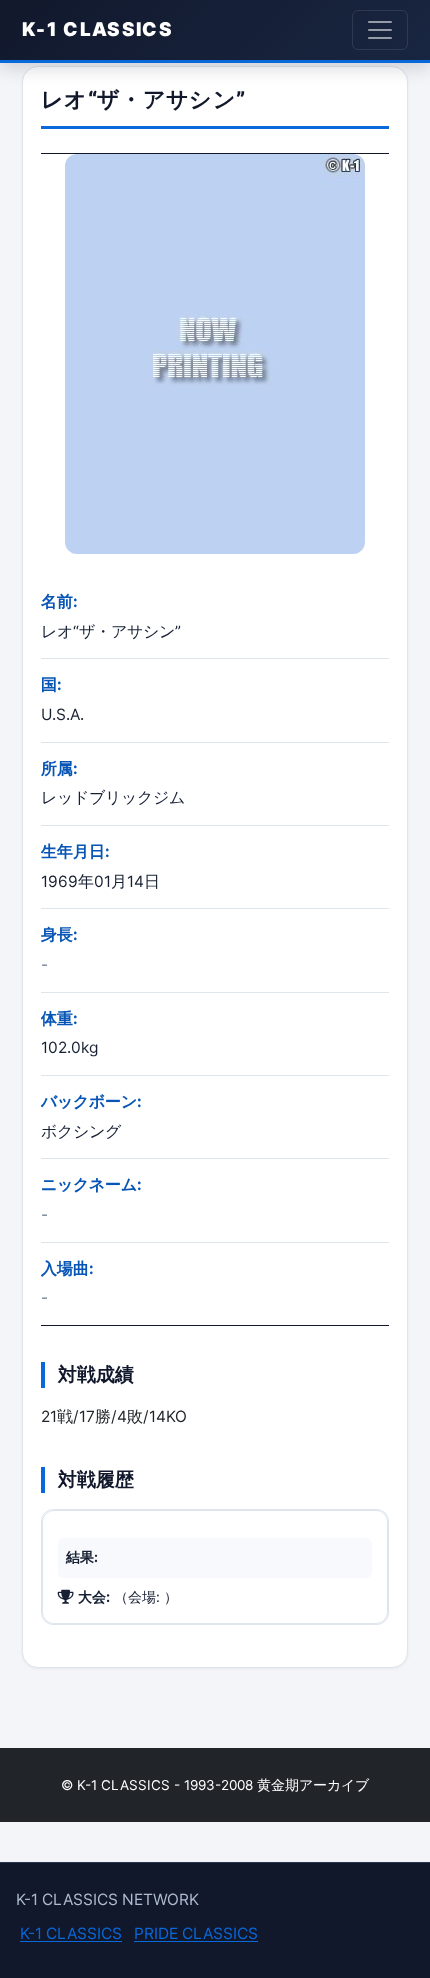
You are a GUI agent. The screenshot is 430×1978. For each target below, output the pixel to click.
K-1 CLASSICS (97, 29)
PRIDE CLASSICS (196, 1933)
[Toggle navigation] (380, 30)
